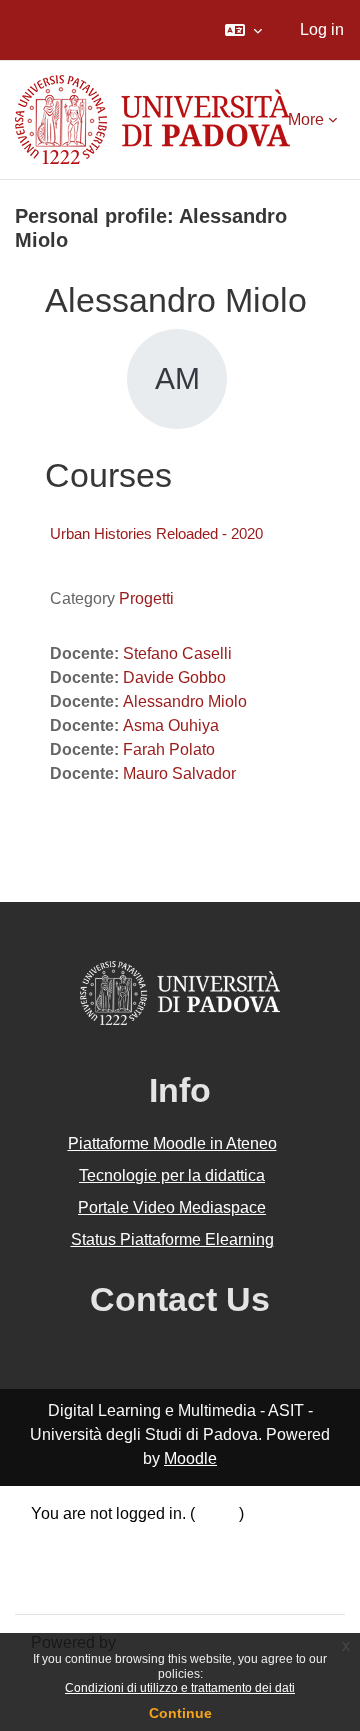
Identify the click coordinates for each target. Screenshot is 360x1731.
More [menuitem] (306, 119)
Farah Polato (169, 749)
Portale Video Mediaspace (172, 1207)
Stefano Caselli (177, 653)
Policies (59, 1561)
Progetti (146, 598)
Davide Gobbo (174, 677)
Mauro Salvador (179, 773)
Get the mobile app (98, 1585)
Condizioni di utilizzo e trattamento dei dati (180, 1688)
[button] (243, 30)
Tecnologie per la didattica (172, 1175)
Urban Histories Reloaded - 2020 (156, 533)
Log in (322, 29)
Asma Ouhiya (171, 725)
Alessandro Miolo (185, 701)
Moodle (190, 1458)
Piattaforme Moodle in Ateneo (172, 1143)
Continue (180, 1713)
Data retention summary (115, 1537)
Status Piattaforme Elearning (172, 1239)
